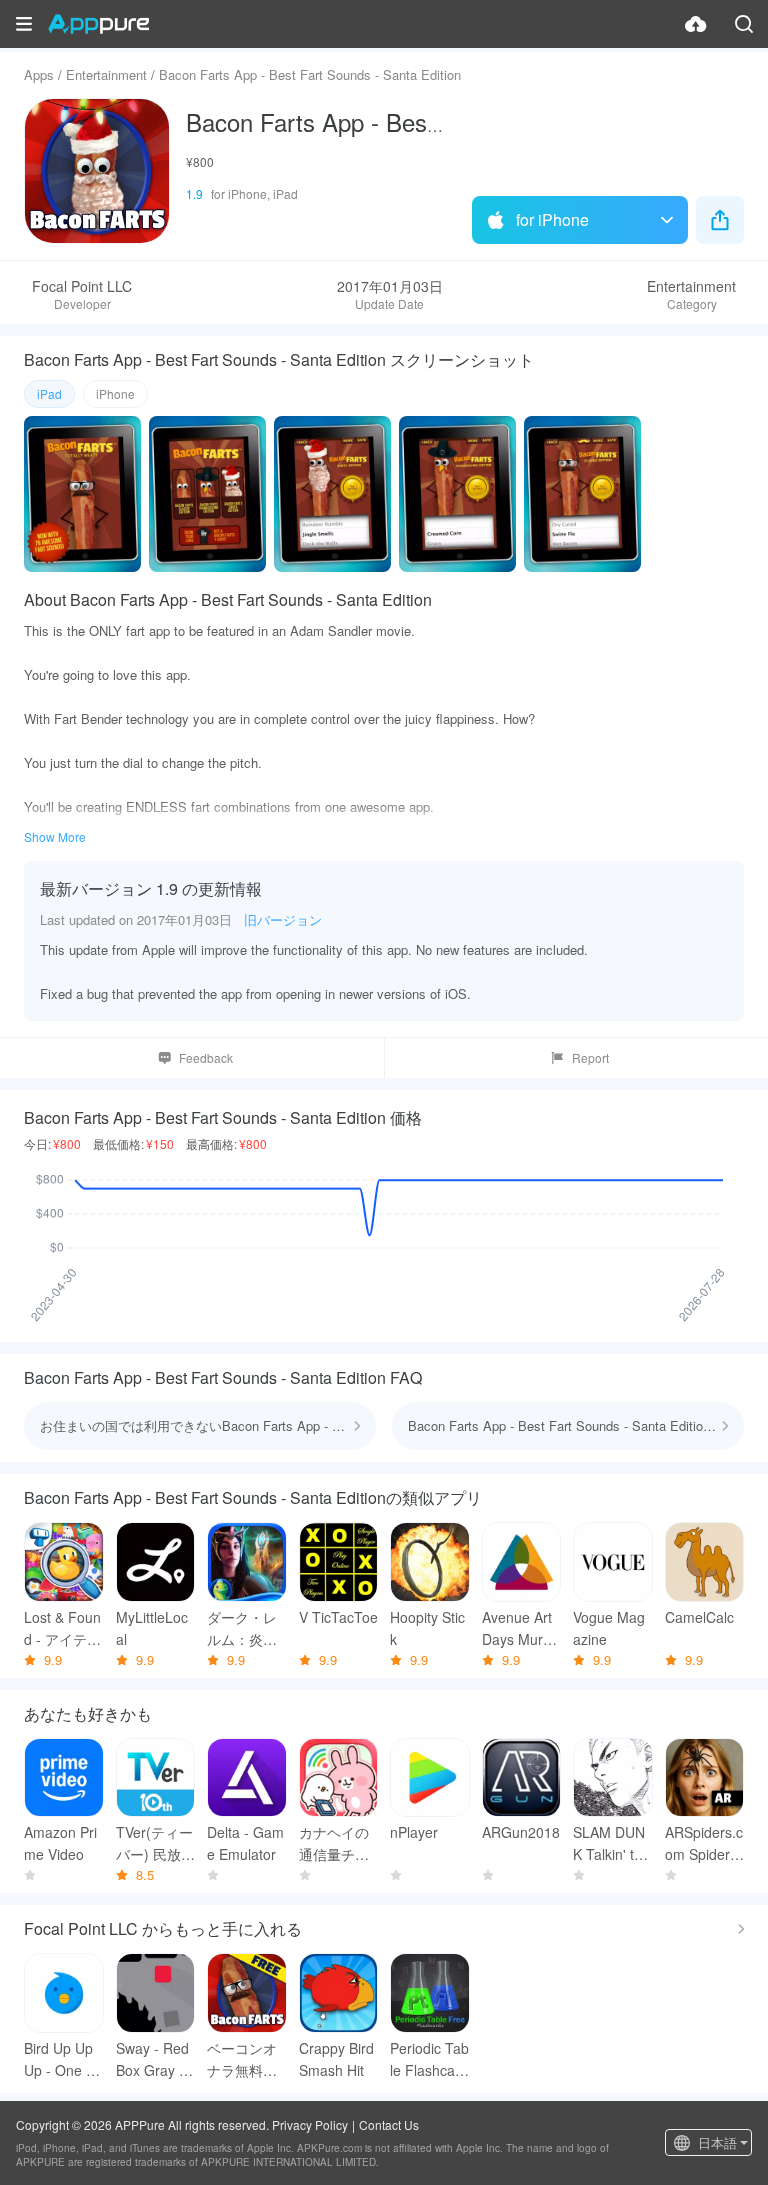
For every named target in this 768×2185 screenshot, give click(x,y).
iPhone (115, 393)
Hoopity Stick (427, 1628)
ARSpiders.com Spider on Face (704, 1843)
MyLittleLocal (152, 1628)
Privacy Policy (310, 2124)
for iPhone (552, 219)
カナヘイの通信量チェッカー (334, 1843)
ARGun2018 (521, 1832)
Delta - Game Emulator (245, 1843)
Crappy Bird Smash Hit (336, 2059)
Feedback (206, 1057)
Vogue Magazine (609, 1628)
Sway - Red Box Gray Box (152, 2059)
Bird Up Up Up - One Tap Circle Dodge (63, 2059)
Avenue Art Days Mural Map (518, 1628)
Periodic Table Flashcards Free (429, 2059)
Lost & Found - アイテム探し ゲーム (62, 1628)
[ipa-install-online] (696, 24)
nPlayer (414, 1832)
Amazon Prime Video (60, 1843)
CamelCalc (699, 1617)
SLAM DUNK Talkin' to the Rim (611, 1843)
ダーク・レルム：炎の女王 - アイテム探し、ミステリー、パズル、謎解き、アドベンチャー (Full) (244, 1628)
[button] (24, 24)
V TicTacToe (338, 1617)
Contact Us (389, 2124)
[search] (744, 24)
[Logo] (98, 24)
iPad (49, 393)
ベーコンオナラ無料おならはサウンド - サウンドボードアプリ (242, 2059)
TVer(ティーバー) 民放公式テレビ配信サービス (155, 1843)
